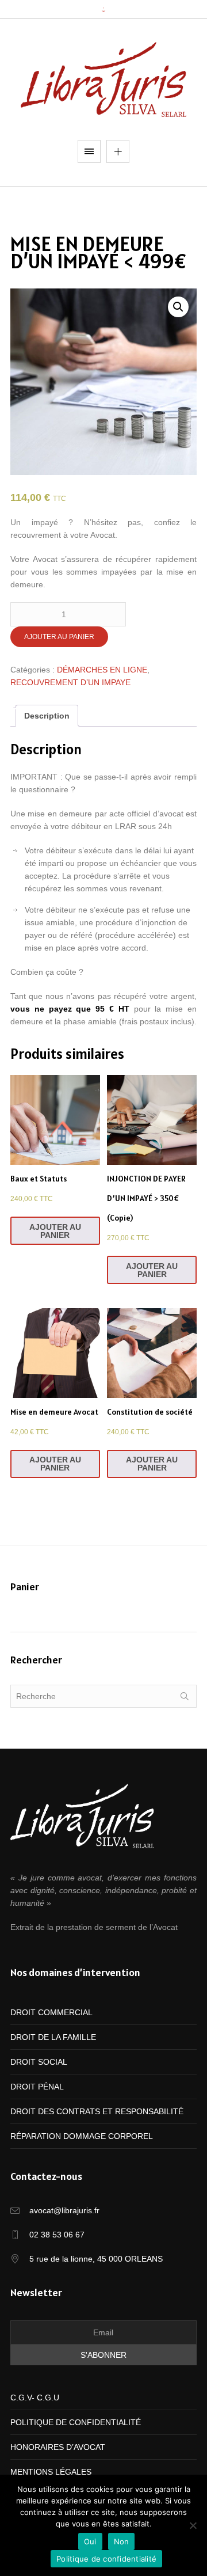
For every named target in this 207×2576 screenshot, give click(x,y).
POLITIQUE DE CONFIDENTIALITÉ (76, 2422)
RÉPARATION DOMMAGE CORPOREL (82, 2136)
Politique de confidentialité (106, 2559)
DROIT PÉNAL (37, 2087)
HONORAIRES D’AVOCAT (58, 2447)
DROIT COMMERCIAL (51, 2012)
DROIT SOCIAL (39, 2062)
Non (122, 2541)
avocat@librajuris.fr (64, 2210)
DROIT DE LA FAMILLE (53, 2037)
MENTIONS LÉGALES (51, 2472)
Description (47, 716)
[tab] (47, 716)
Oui (90, 2541)
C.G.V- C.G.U (35, 2398)
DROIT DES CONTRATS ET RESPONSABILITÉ (97, 2111)
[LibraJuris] (103, 79)
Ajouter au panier (59, 637)
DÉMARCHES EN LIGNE (102, 670)
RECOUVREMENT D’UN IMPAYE (70, 682)
